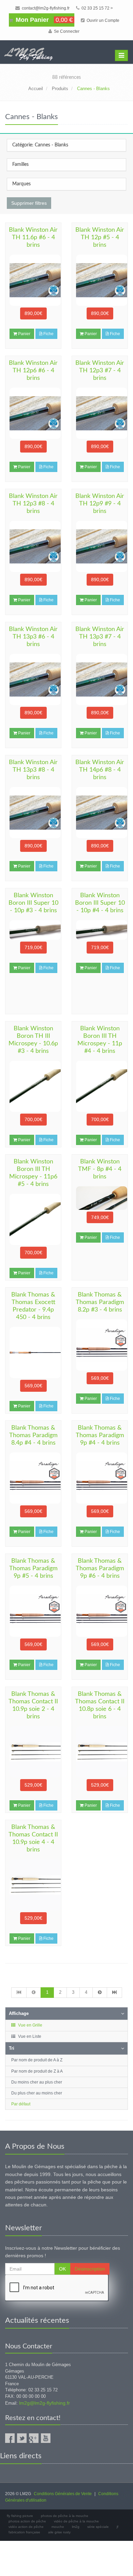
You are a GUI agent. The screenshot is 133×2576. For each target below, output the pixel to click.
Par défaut (21, 2104)
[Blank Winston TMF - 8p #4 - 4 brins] (100, 1198)
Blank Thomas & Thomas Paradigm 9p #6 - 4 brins (100, 1569)
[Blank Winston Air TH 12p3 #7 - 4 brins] (100, 413)
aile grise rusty (59, 2532)
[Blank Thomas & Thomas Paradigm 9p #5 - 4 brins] (33, 1611)
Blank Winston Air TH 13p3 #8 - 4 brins (33, 770)
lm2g (76, 2527)
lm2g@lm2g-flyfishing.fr (45, 2403)
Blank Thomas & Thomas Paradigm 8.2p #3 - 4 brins (100, 1302)
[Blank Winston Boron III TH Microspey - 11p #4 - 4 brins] (100, 1086)
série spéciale (98, 2527)
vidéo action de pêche (26, 2527)
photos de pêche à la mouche (65, 2516)
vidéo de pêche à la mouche (76, 2521)
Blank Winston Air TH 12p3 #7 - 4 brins (100, 371)
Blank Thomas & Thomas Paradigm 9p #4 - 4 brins (100, 1435)
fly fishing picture (20, 2516)
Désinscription (90, 2269)
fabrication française (24, 2532)
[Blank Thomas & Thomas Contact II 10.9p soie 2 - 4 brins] (33, 1752)
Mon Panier (43, 20)
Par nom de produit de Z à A (37, 2071)
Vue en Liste (29, 2036)
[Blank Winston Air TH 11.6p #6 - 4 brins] (33, 280)
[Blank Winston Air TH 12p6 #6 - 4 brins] (33, 413)
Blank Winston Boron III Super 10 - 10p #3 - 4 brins (33, 903)
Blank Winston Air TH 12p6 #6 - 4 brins (33, 371)
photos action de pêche (27, 2521)
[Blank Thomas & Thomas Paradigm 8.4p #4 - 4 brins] (33, 1478)
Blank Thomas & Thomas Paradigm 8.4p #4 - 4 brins (33, 1435)
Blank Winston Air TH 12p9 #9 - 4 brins (100, 504)
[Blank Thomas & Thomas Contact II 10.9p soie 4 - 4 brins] (33, 1885)
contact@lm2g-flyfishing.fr (45, 8)
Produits (60, 89)
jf (117, 2527)
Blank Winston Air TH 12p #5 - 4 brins (100, 238)
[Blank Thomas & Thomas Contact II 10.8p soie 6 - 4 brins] (100, 1752)
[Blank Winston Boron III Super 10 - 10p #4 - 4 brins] (100, 930)
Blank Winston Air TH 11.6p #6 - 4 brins (33, 238)
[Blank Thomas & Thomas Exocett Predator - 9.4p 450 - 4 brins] (33, 1353)
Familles (20, 164)
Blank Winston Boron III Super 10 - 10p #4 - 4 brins (100, 903)
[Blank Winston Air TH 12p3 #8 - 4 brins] (33, 546)
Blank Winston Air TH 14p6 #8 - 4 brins (100, 770)
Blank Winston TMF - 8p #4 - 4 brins (100, 1169)
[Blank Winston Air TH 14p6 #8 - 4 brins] (100, 813)
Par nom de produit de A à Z (37, 2060)
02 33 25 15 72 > (97, 8)
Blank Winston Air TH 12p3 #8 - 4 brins (33, 504)
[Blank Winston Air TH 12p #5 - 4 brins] (100, 280)
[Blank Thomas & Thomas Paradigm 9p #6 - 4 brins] (100, 1611)
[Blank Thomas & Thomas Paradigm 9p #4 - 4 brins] (100, 1478)
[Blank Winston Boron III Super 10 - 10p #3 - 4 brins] (33, 930)
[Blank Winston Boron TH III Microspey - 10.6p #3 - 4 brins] (33, 1086)
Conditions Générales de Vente (63, 2494)
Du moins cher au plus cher (37, 2082)
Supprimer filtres (29, 203)
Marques (21, 184)
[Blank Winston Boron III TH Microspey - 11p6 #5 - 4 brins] (33, 1219)
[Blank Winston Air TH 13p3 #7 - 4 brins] (100, 679)
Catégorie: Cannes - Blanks (40, 145)
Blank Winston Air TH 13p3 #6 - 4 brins (33, 637)
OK (62, 2269)
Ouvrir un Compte (102, 20)
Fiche (48, 334)
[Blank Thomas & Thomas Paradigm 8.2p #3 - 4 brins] (100, 1345)
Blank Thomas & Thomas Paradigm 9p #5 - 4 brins (33, 1569)
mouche (58, 2527)
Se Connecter (66, 31)
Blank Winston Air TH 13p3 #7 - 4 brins (100, 637)
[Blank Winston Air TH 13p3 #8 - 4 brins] (33, 813)
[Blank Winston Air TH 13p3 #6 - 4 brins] (33, 679)
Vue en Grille (30, 2025)
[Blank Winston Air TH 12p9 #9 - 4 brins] (100, 546)
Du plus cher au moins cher (37, 2093)
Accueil (36, 89)
